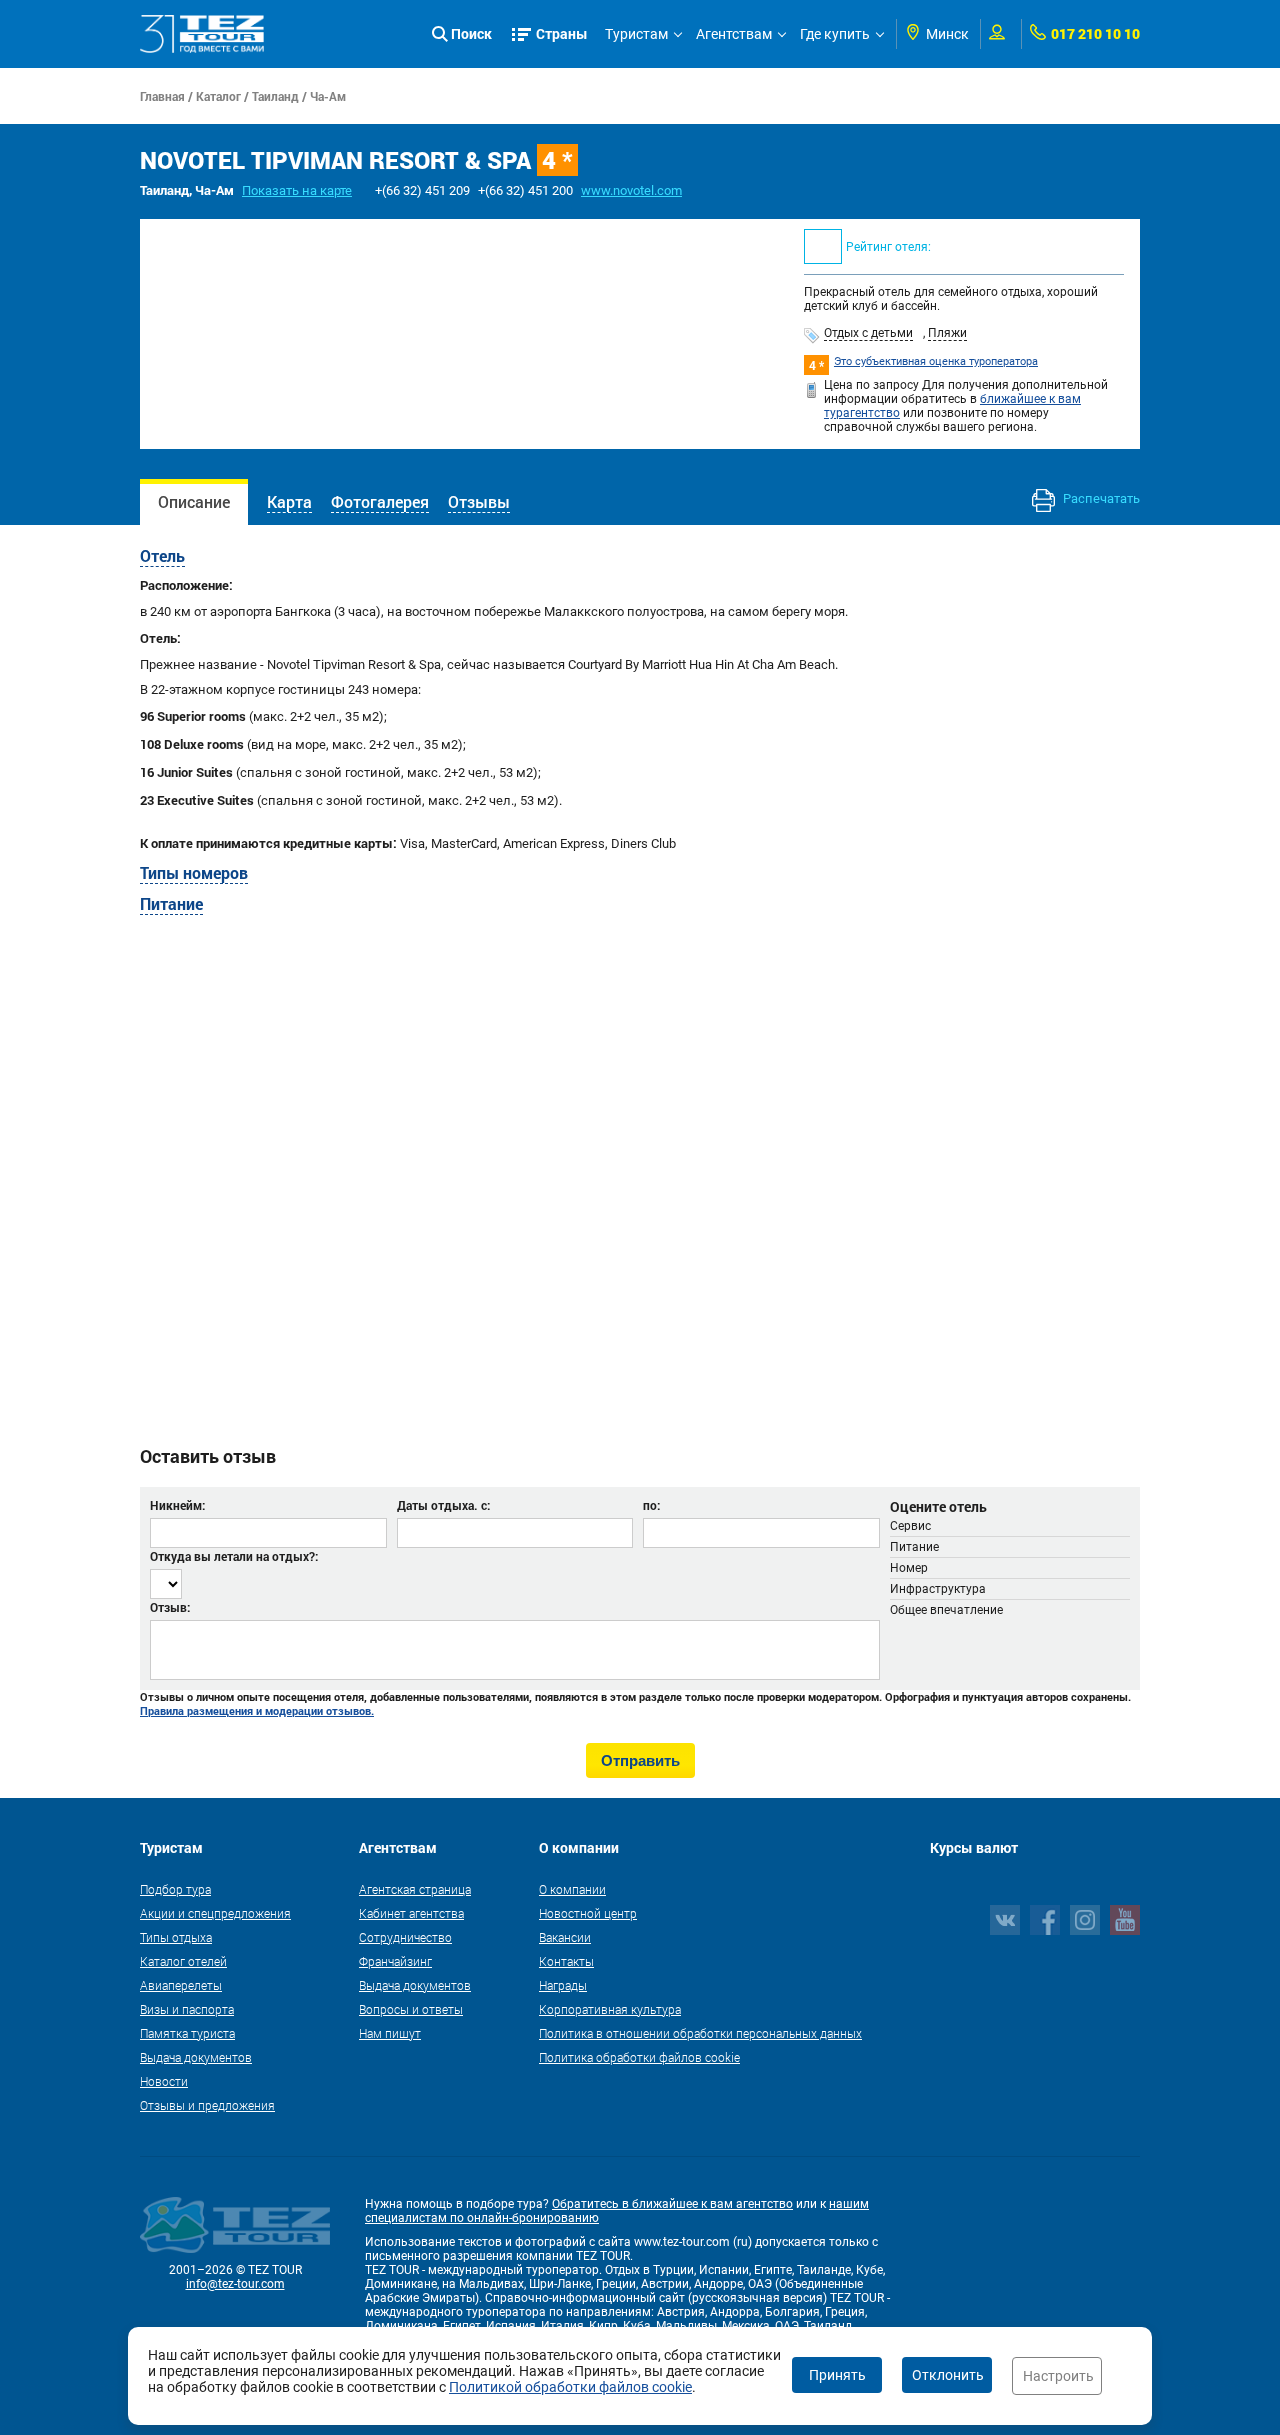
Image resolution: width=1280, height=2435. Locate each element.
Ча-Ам (328, 96)
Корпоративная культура (610, 2009)
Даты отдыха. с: (443, 1505)
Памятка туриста (187, 2033)
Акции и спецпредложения (215, 1913)
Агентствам (734, 34)
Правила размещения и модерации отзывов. (257, 1711)
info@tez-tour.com (235, 2284)
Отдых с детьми (868, 333)
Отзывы (479, 501)
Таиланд (275, 96)
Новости (164, 2081)
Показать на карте (297, 190)
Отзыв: (170, 1607)
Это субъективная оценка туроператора (936, 361)
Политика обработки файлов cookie (639, 2057)
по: (651, 1505)
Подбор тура (175, 1889)
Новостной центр (588, 1913)
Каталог (218, 96)
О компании (572, 1889)
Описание (194, 501)
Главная (162, 96)
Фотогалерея (380, 501)
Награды (563, 1985)
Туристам (636, 34)
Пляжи (947, 333)
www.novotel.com (631, 190)
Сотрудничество (405, 1937)
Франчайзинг (395, 1961)
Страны (562, 33)
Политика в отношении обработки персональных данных (700, 2033)
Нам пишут (390, 2033)
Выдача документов (196, 2057)
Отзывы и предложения (207, 2105)
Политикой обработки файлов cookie (570, 2387)
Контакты (566, 1961)
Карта (289, 501)
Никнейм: (177, 1505)
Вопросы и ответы (411, 2009)
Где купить (835, 34)
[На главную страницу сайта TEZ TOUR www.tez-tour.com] (202, 34)
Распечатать (1100, 498)
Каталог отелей (183, 1961)
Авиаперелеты (181, 1985)
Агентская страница (415, 1889)
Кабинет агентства (411, 1913)
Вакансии (565, 1937)
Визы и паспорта (187, 2009)
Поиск (471, 33)
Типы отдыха (176, 1937)
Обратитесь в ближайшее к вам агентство (672, 2204)
